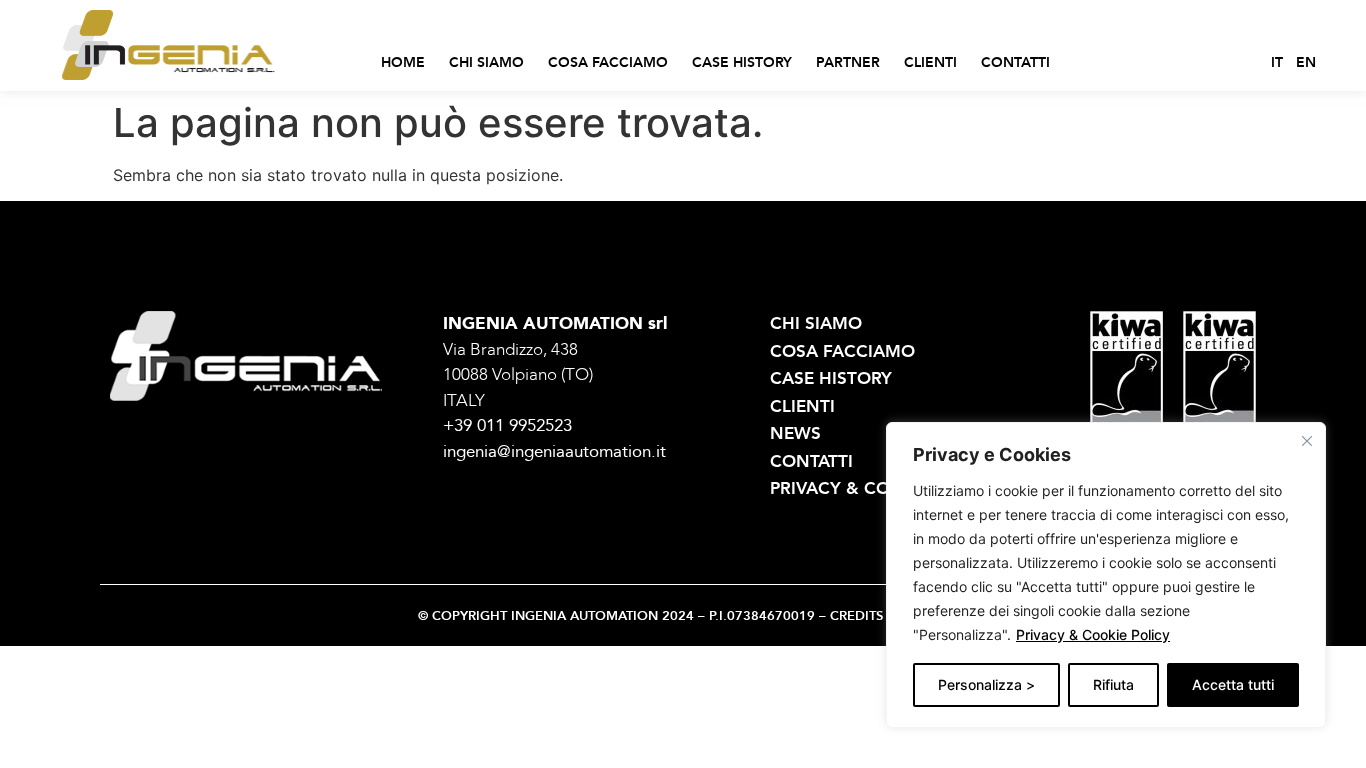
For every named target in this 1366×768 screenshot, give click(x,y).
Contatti (1015, 62)
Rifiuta (1113, 684)
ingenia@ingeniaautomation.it (554, 451)
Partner (848, 62)
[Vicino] (1307, 441)
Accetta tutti (1233, 684)
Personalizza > (986, 684)
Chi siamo (486, 62)
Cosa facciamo (608, 62)
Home (403, 62)
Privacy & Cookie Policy (1093, 634)
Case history (742, 62)
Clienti (930, 62)
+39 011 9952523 (507, 425)
